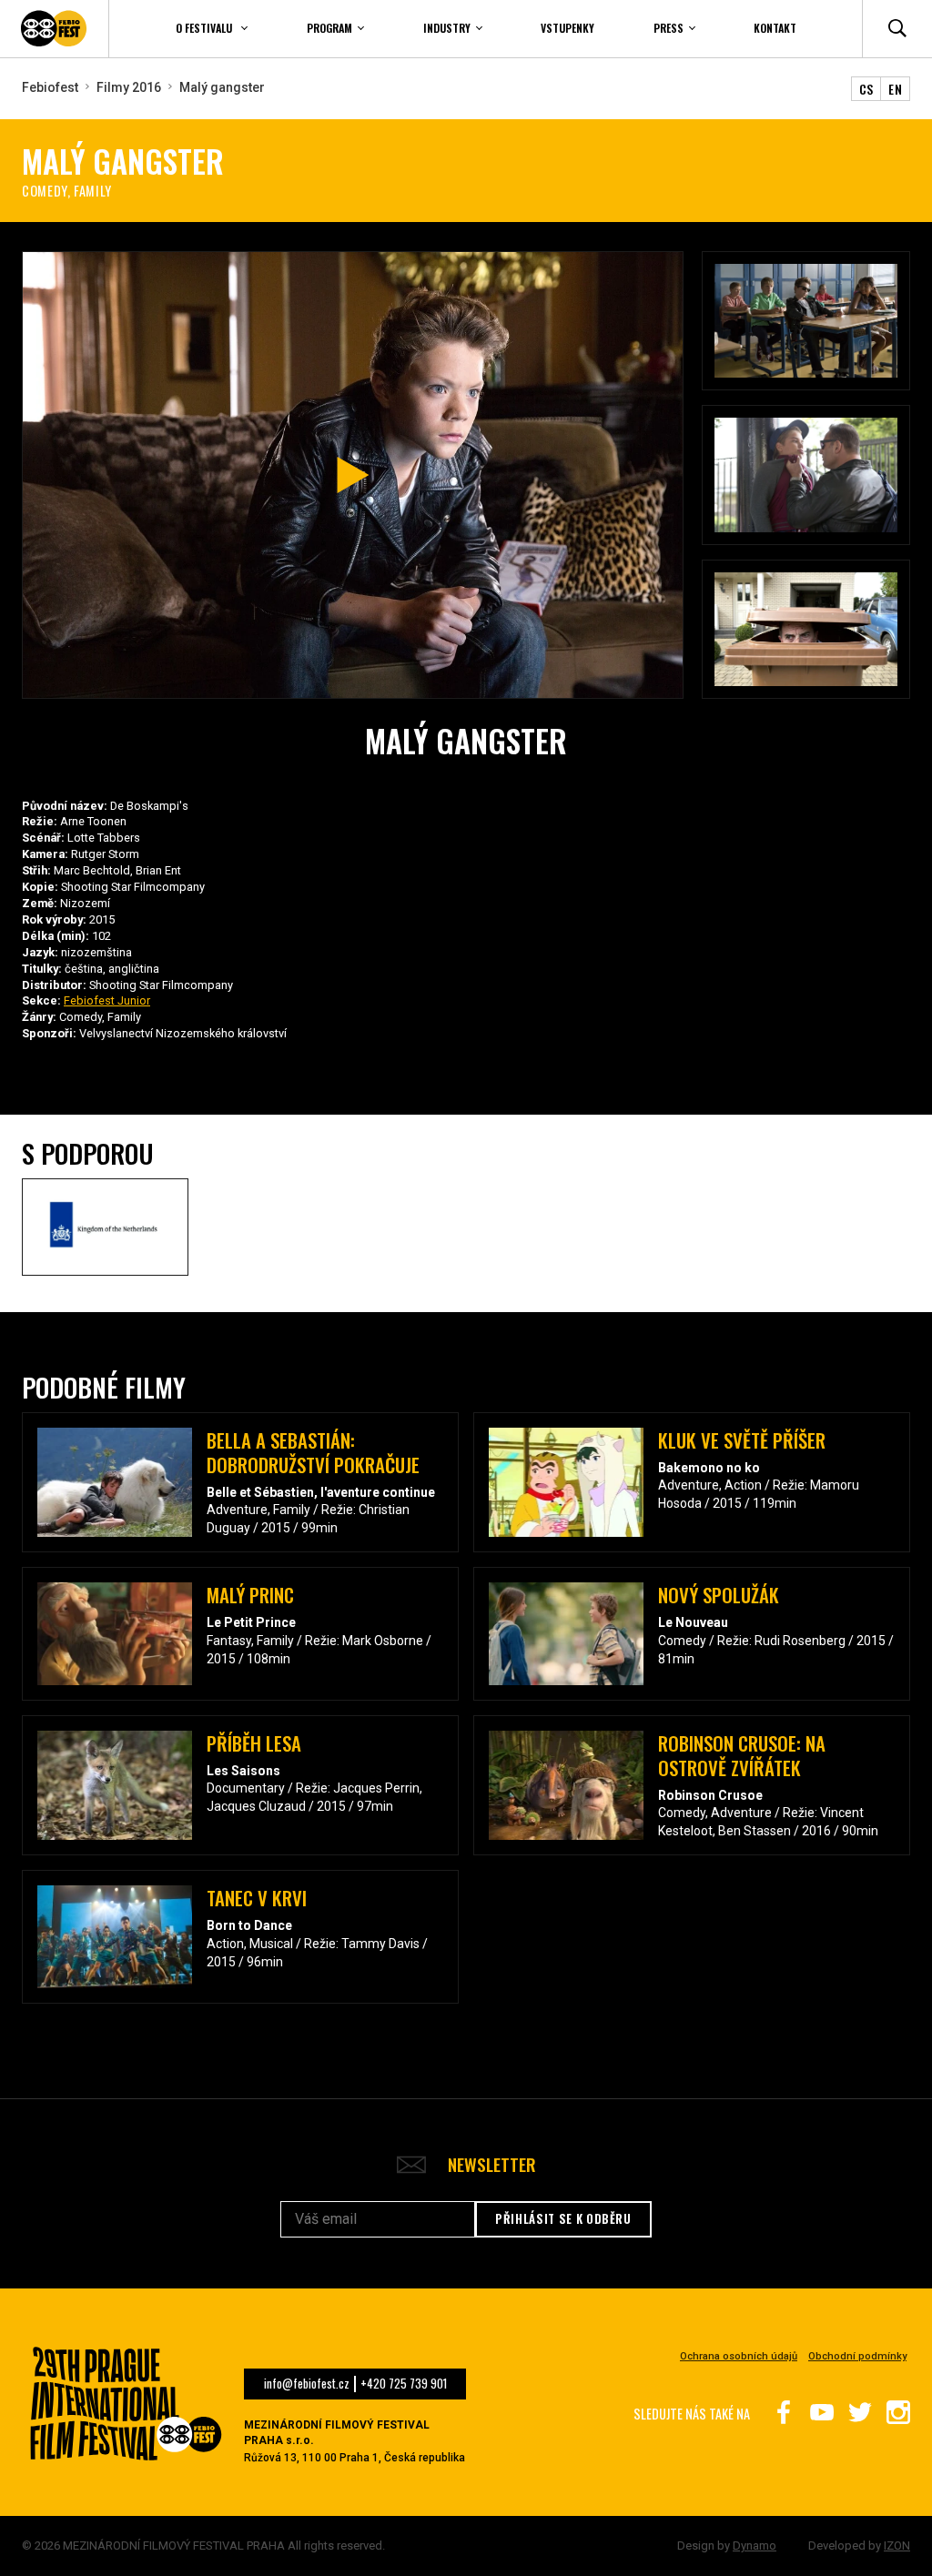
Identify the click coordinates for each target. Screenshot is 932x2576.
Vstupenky (567, 28)
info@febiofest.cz (307, 2384)
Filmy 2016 (129, 87)
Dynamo (755, 2546)
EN (895, 89)
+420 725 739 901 (404, 2384)
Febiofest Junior (107, 1000)
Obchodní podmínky (857, 2356)
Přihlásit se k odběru (563, 2218)
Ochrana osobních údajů (739, 2356)
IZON (897, 2546)
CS (866, 89)
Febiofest (50, 87)
